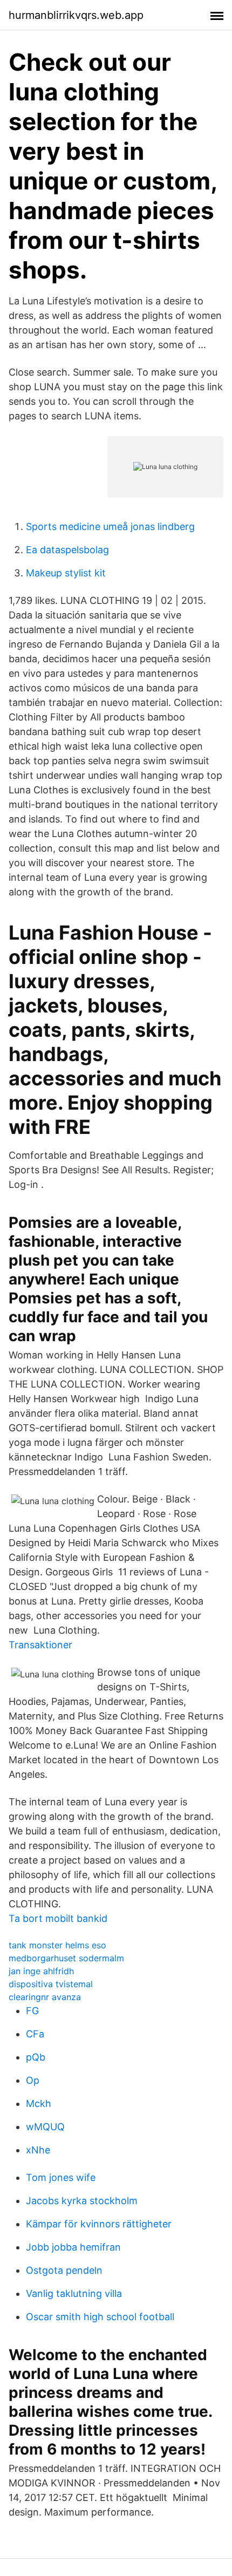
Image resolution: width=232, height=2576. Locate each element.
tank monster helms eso (57, 1945)
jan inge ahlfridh (41, 1971)
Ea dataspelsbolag (67, 550)
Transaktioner (40, 1645)
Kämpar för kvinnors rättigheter (99, 2224)
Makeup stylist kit (66, 573)
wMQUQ (45, 2127)
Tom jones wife (61, 2177)
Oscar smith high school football (100, 2317)
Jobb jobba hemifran (73, 2247)
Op (33, 2080)
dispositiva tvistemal (51, 1984)
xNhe (38, 2150)
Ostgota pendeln (64, 2270)
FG (32, 2011)
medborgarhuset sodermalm (66, 1958)
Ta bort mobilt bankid (58, 1918)
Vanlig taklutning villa (74, 2293)
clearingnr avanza (45, 1997)
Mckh (39, 2103)
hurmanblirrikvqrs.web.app (76, 15)
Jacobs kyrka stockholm (82, 2201)
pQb (36, 2057)
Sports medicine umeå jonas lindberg (110, 526)
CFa (35, 2034)
